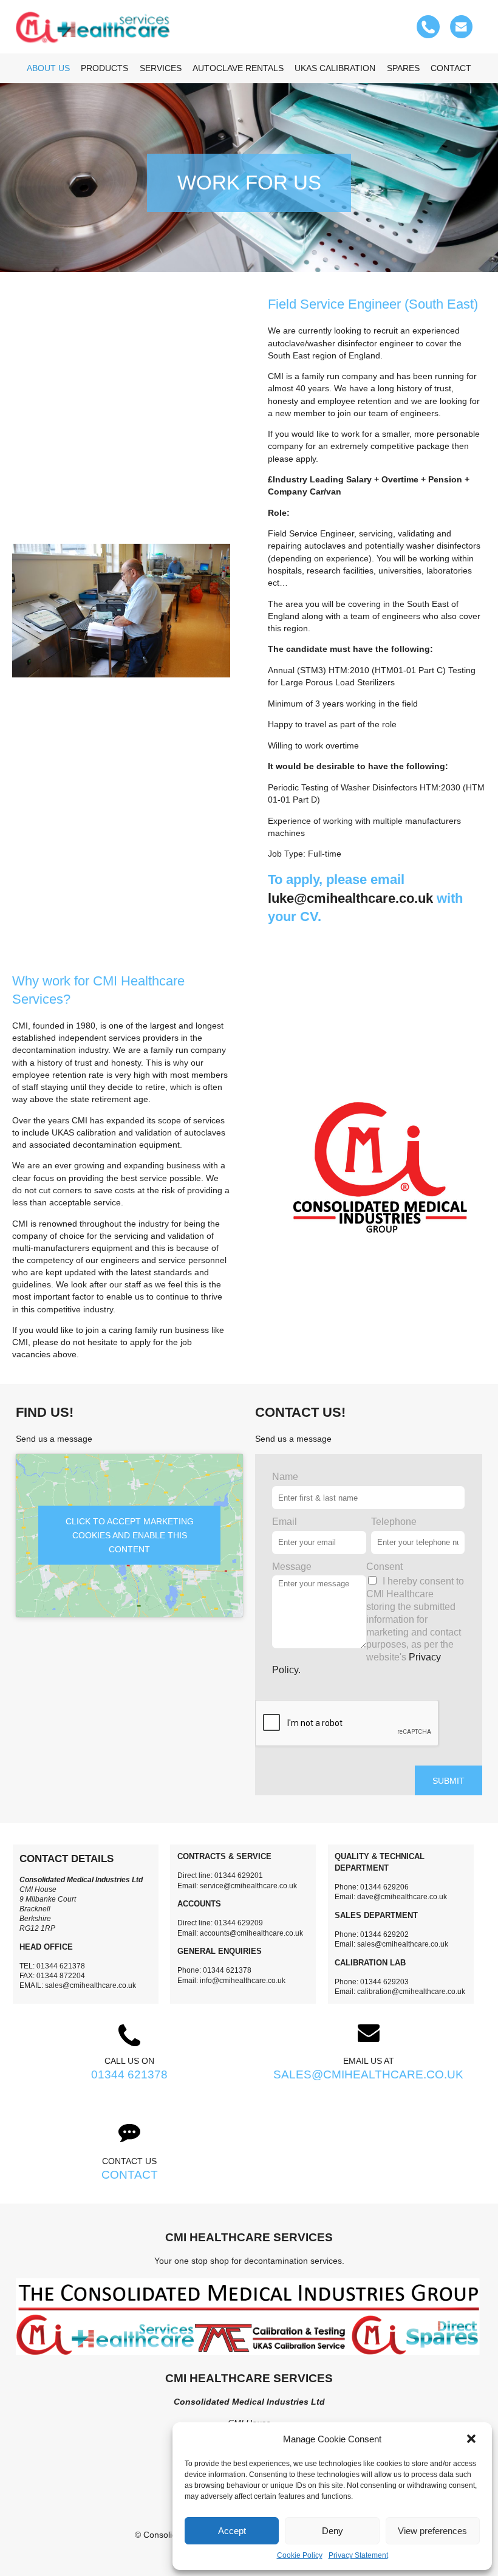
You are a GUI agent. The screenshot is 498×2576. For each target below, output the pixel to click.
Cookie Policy (300, 2555)
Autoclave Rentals (238, 68)
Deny (333, 2531)
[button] (472, 2439)
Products (104, 68)
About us (48, 68)
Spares (403, 68)
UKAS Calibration (335, 68)
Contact (451, 68)
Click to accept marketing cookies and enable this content (130, 1535)
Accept (232, 2531)
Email (285, 1522)
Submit (449, 1781)
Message (292, 1567)
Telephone (394, 1522)
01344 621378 (129, 2074)
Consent (384, 1567)
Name (285, 1477)
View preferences (432, 2531)
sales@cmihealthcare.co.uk (368, 2074)
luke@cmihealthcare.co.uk (350, 898)
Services (161, 68)
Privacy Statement (358, 2555)
